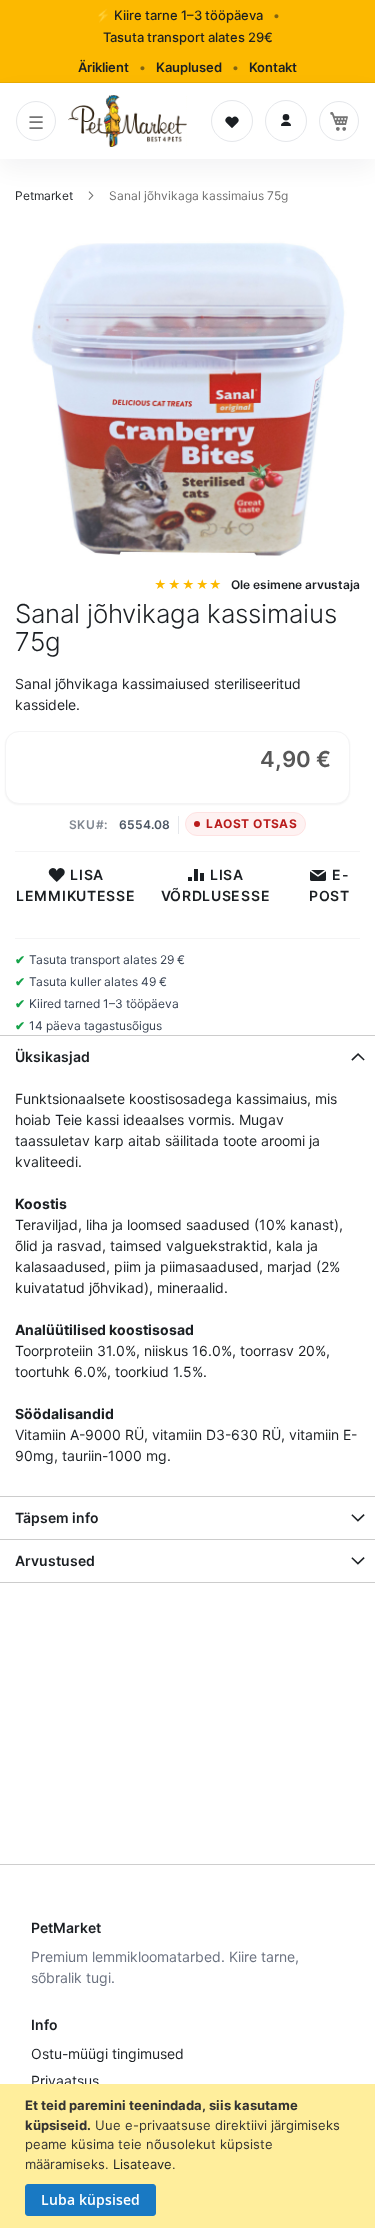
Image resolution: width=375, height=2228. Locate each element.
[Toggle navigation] (36, 121)
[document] (190, 2156)
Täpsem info (57, 1517)
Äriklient (103, 67)
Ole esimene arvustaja (295, 584)
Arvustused (55, 1560)
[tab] (187, 1056)
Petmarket (45, 195)
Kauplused (189, 67)
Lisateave (142, 2164)
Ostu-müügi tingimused (107, 2053)
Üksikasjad (52, 1056)
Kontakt (273, 67)
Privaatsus (65, 2080)
